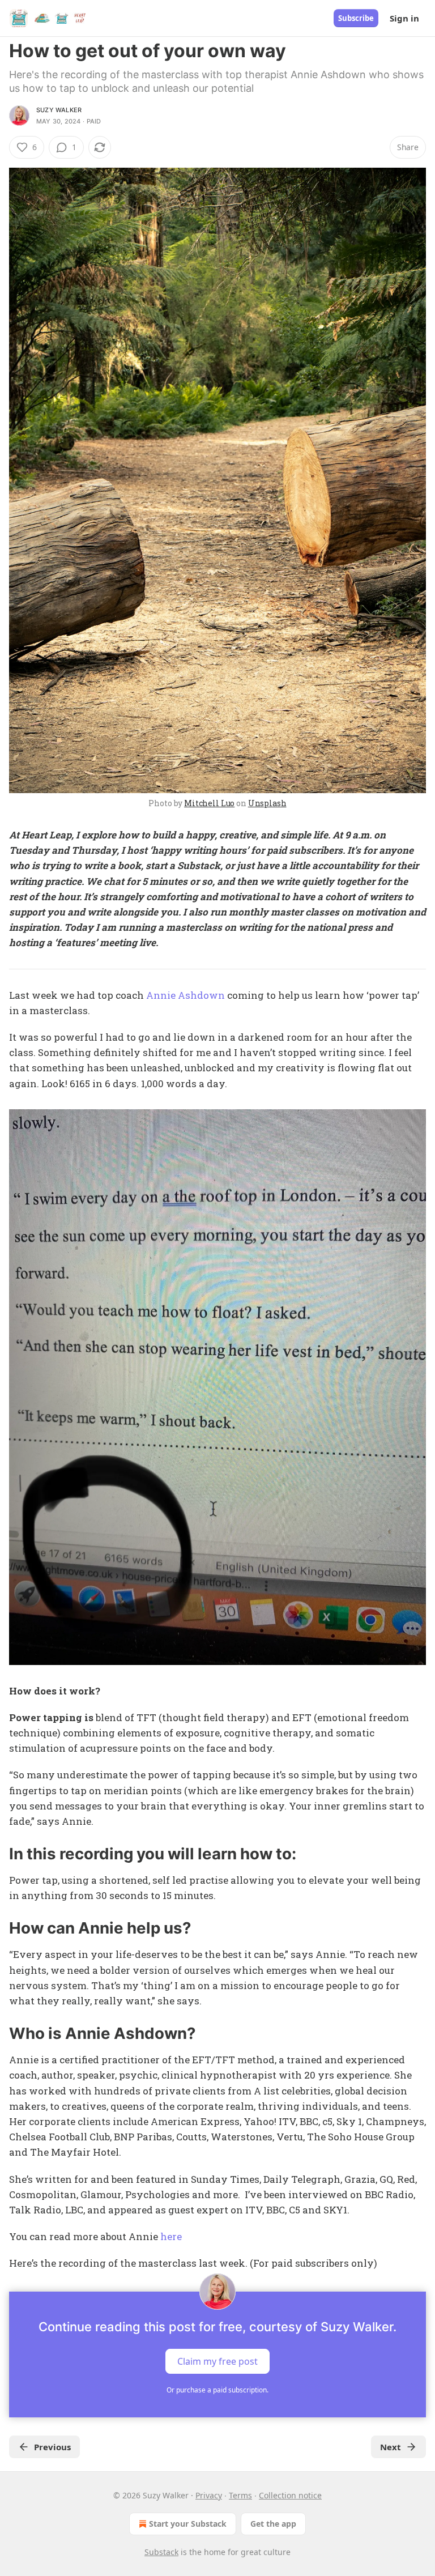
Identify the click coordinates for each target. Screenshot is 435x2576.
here (171, 2236)
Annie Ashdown (185, 995)
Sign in (404, 18)
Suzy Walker (59, 110)
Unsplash (267, 803)
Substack (161, 2552)
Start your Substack (188, 2524)
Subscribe (356, 18)
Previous (52, 2447)
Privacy (209, 2495)
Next (391, 2447)
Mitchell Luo (209, 803)
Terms (240, 2495)
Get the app (273, 2524)
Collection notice (290, 2495)
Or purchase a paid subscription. (217, 2390)
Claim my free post (217, 2361)
